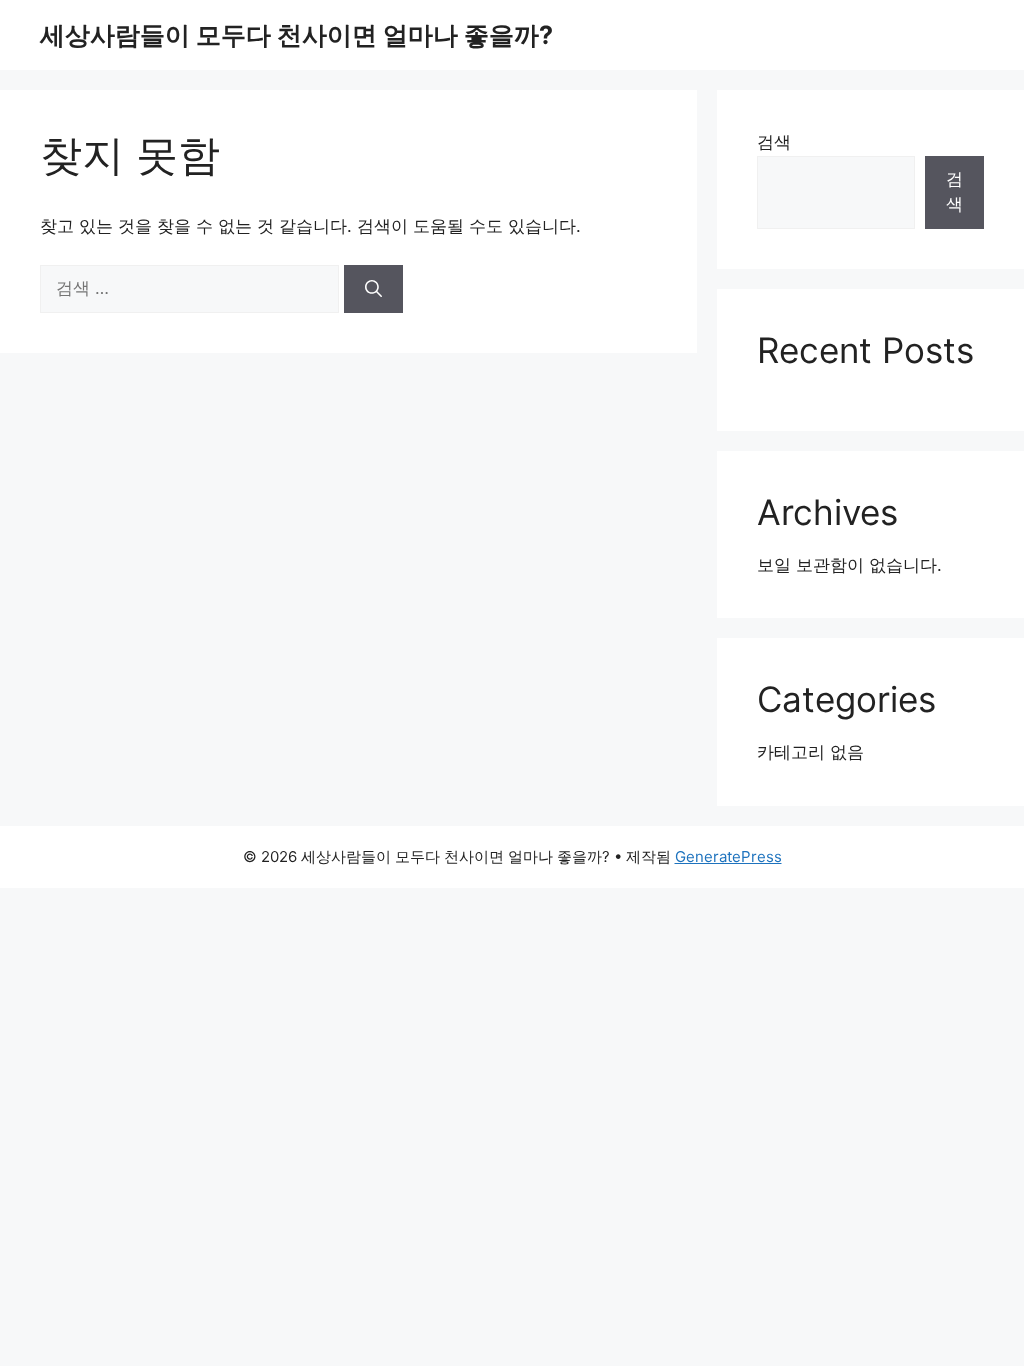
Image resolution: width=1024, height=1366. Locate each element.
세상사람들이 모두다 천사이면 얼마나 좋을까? (296, 35)
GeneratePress (728, 856)
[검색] (373, 289)
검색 (774, 142)
